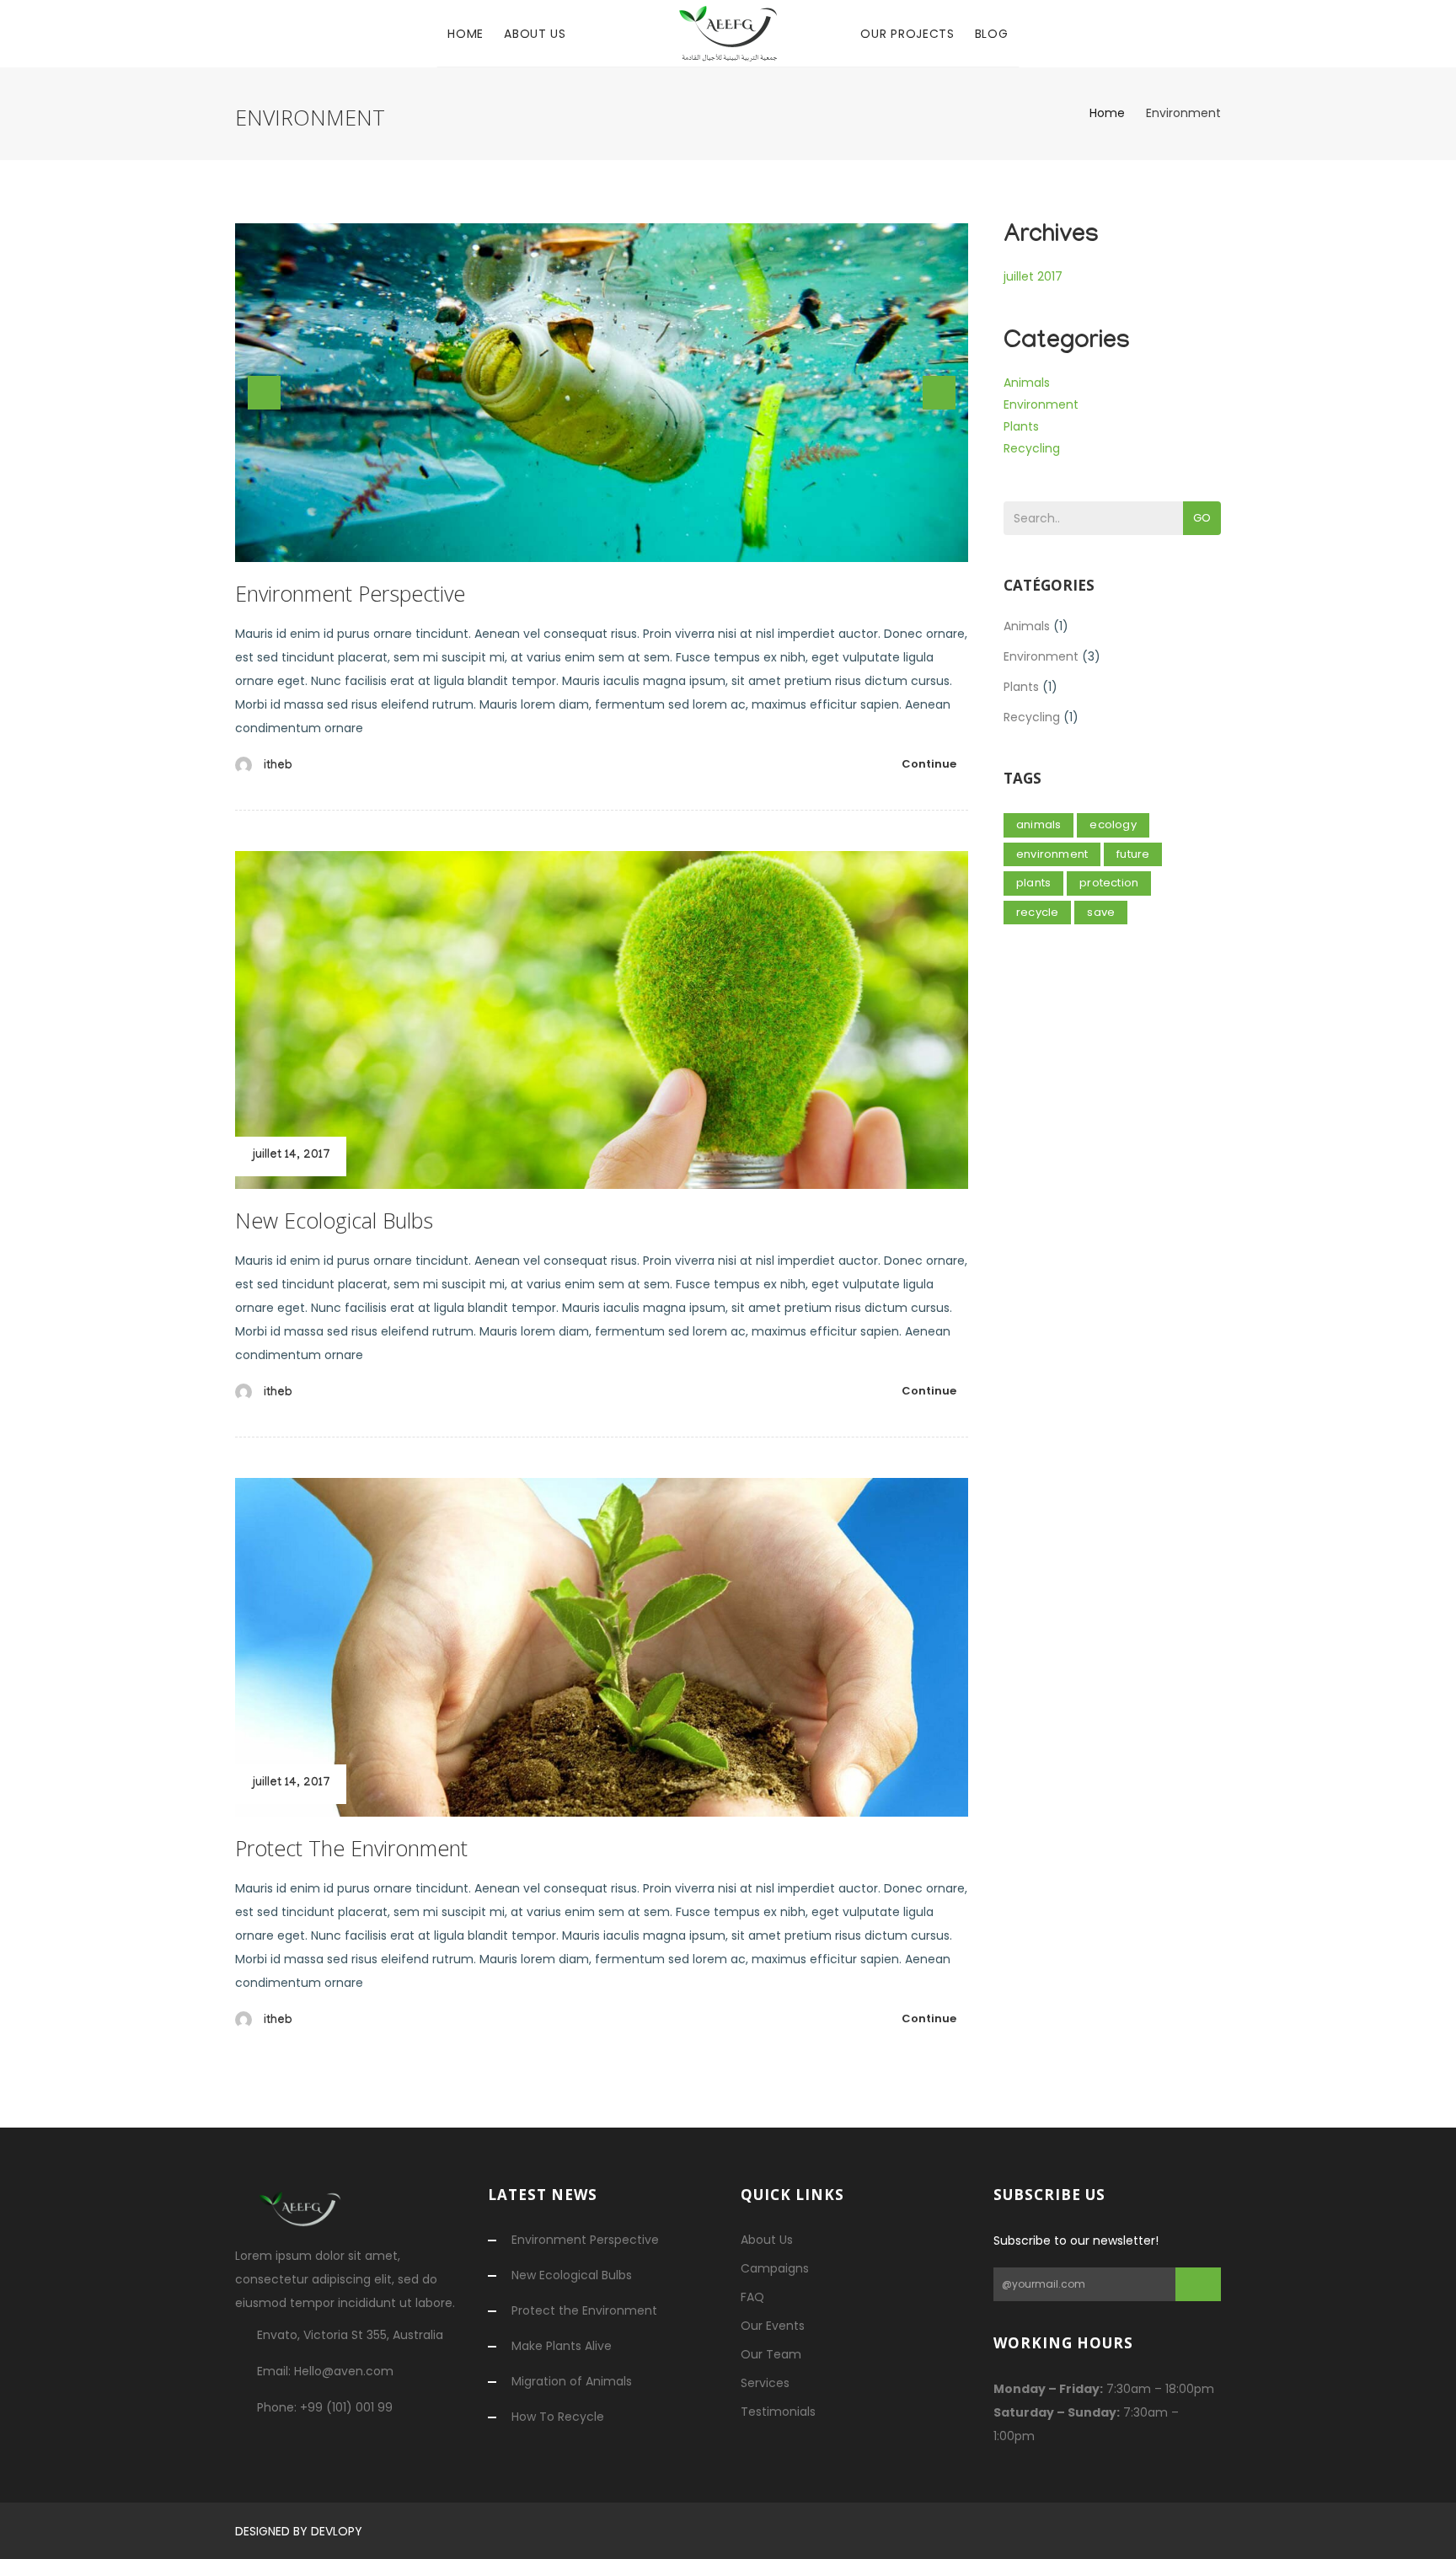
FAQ (752, 2297)
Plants (1021, 426)
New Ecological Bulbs (334, 1220)
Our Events (773, 2326)
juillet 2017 (1033, 276)
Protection (1109, 883)
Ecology (1113, 824)
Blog (992, 34)
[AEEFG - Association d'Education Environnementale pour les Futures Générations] (728, 34)
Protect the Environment (351, 1848)
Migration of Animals (572, 2381)
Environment (1041, 404)
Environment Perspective (350, 593)
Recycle (1037, 912)
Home (466, 34)
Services (765, 2383)
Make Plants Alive (562, 2346)
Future (1133, 854)
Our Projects (907, 34)
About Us (535, 34)
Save (1101, 912)
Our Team (771, 2354)
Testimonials (778, 2412)
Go (1202, 518)
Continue (929, 764)
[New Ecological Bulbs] (602, 1020)
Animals (1027, 383)
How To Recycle (558, 2417)
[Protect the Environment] (602, 1647)
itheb (278, 767)
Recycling (1032, 448)
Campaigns (775, 2268)
